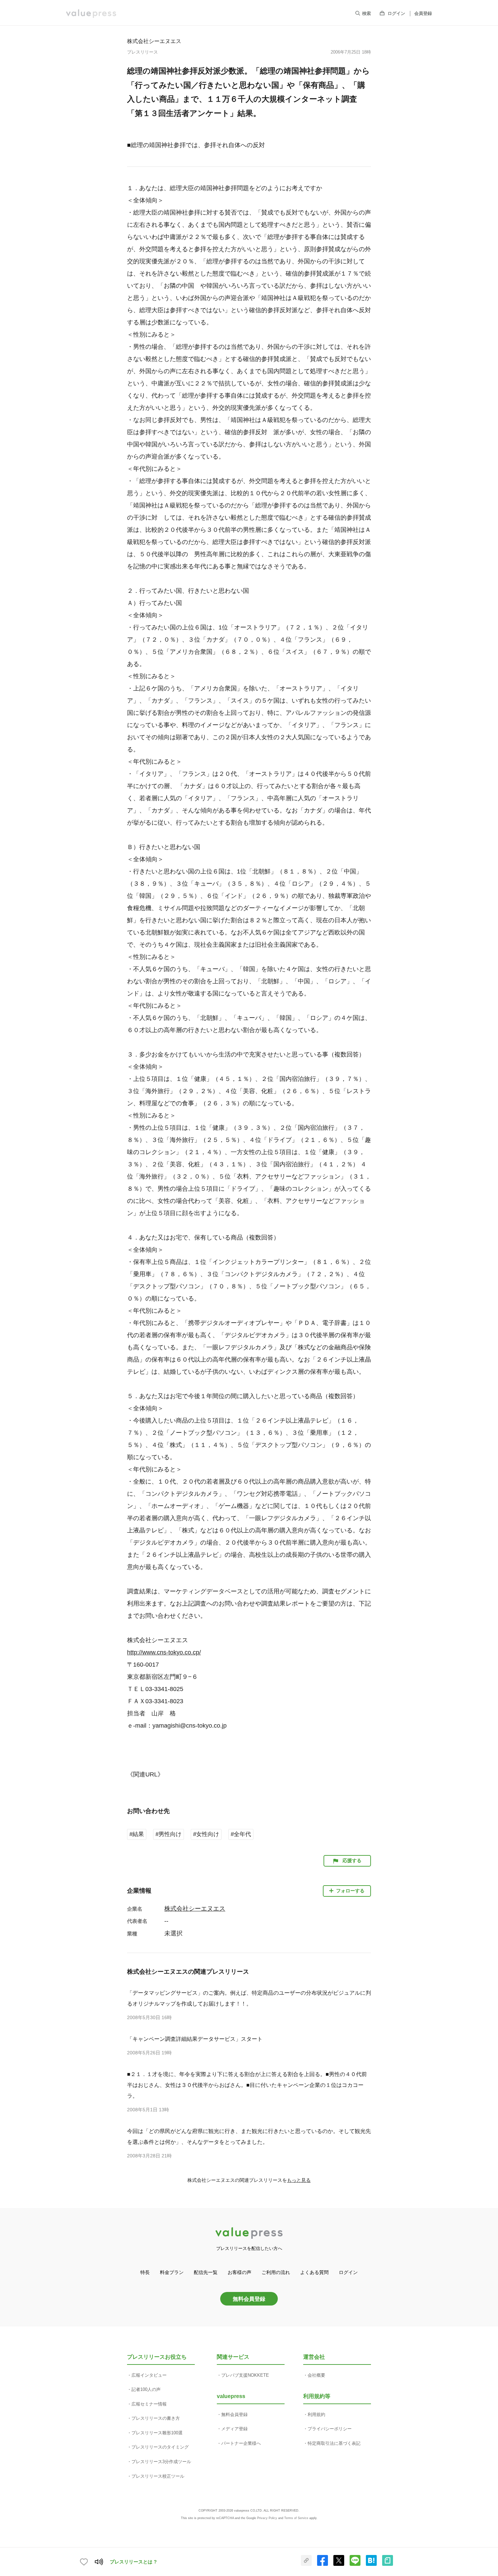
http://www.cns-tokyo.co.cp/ (164, 1652)
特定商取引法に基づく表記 (334, 2443)
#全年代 (241, 1834)
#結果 (137, 1834)
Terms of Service (296, 2518)
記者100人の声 (146, 2389)
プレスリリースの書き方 (156, 2418)
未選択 (173, 1933)
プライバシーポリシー (330, 2429)
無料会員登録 (249, 2299)
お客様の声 (240, 2272)
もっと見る (299, 2180)
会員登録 (423, 13)
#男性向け (169, 1834)
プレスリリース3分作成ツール (161, 2462)
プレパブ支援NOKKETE (245, 2375)
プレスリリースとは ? (133, 2562)
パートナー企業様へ (241, 2443)
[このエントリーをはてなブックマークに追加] (371, 2564)
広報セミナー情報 (149, 2404)
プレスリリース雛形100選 (157, 2433)
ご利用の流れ (276, 2272)
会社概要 (316, 2375)
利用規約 (316, 2414)
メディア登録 (234, 2429)
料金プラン (172, 2272)
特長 (145, 2272)
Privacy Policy (267, 2518)
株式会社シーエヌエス (154, 41)
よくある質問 (314, 2272)
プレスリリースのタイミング (160, 2447)
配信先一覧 (206, 2272)
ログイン (396, 13)
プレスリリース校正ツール (158, 2476)
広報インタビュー (149, 2375)
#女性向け (206, 1834)
